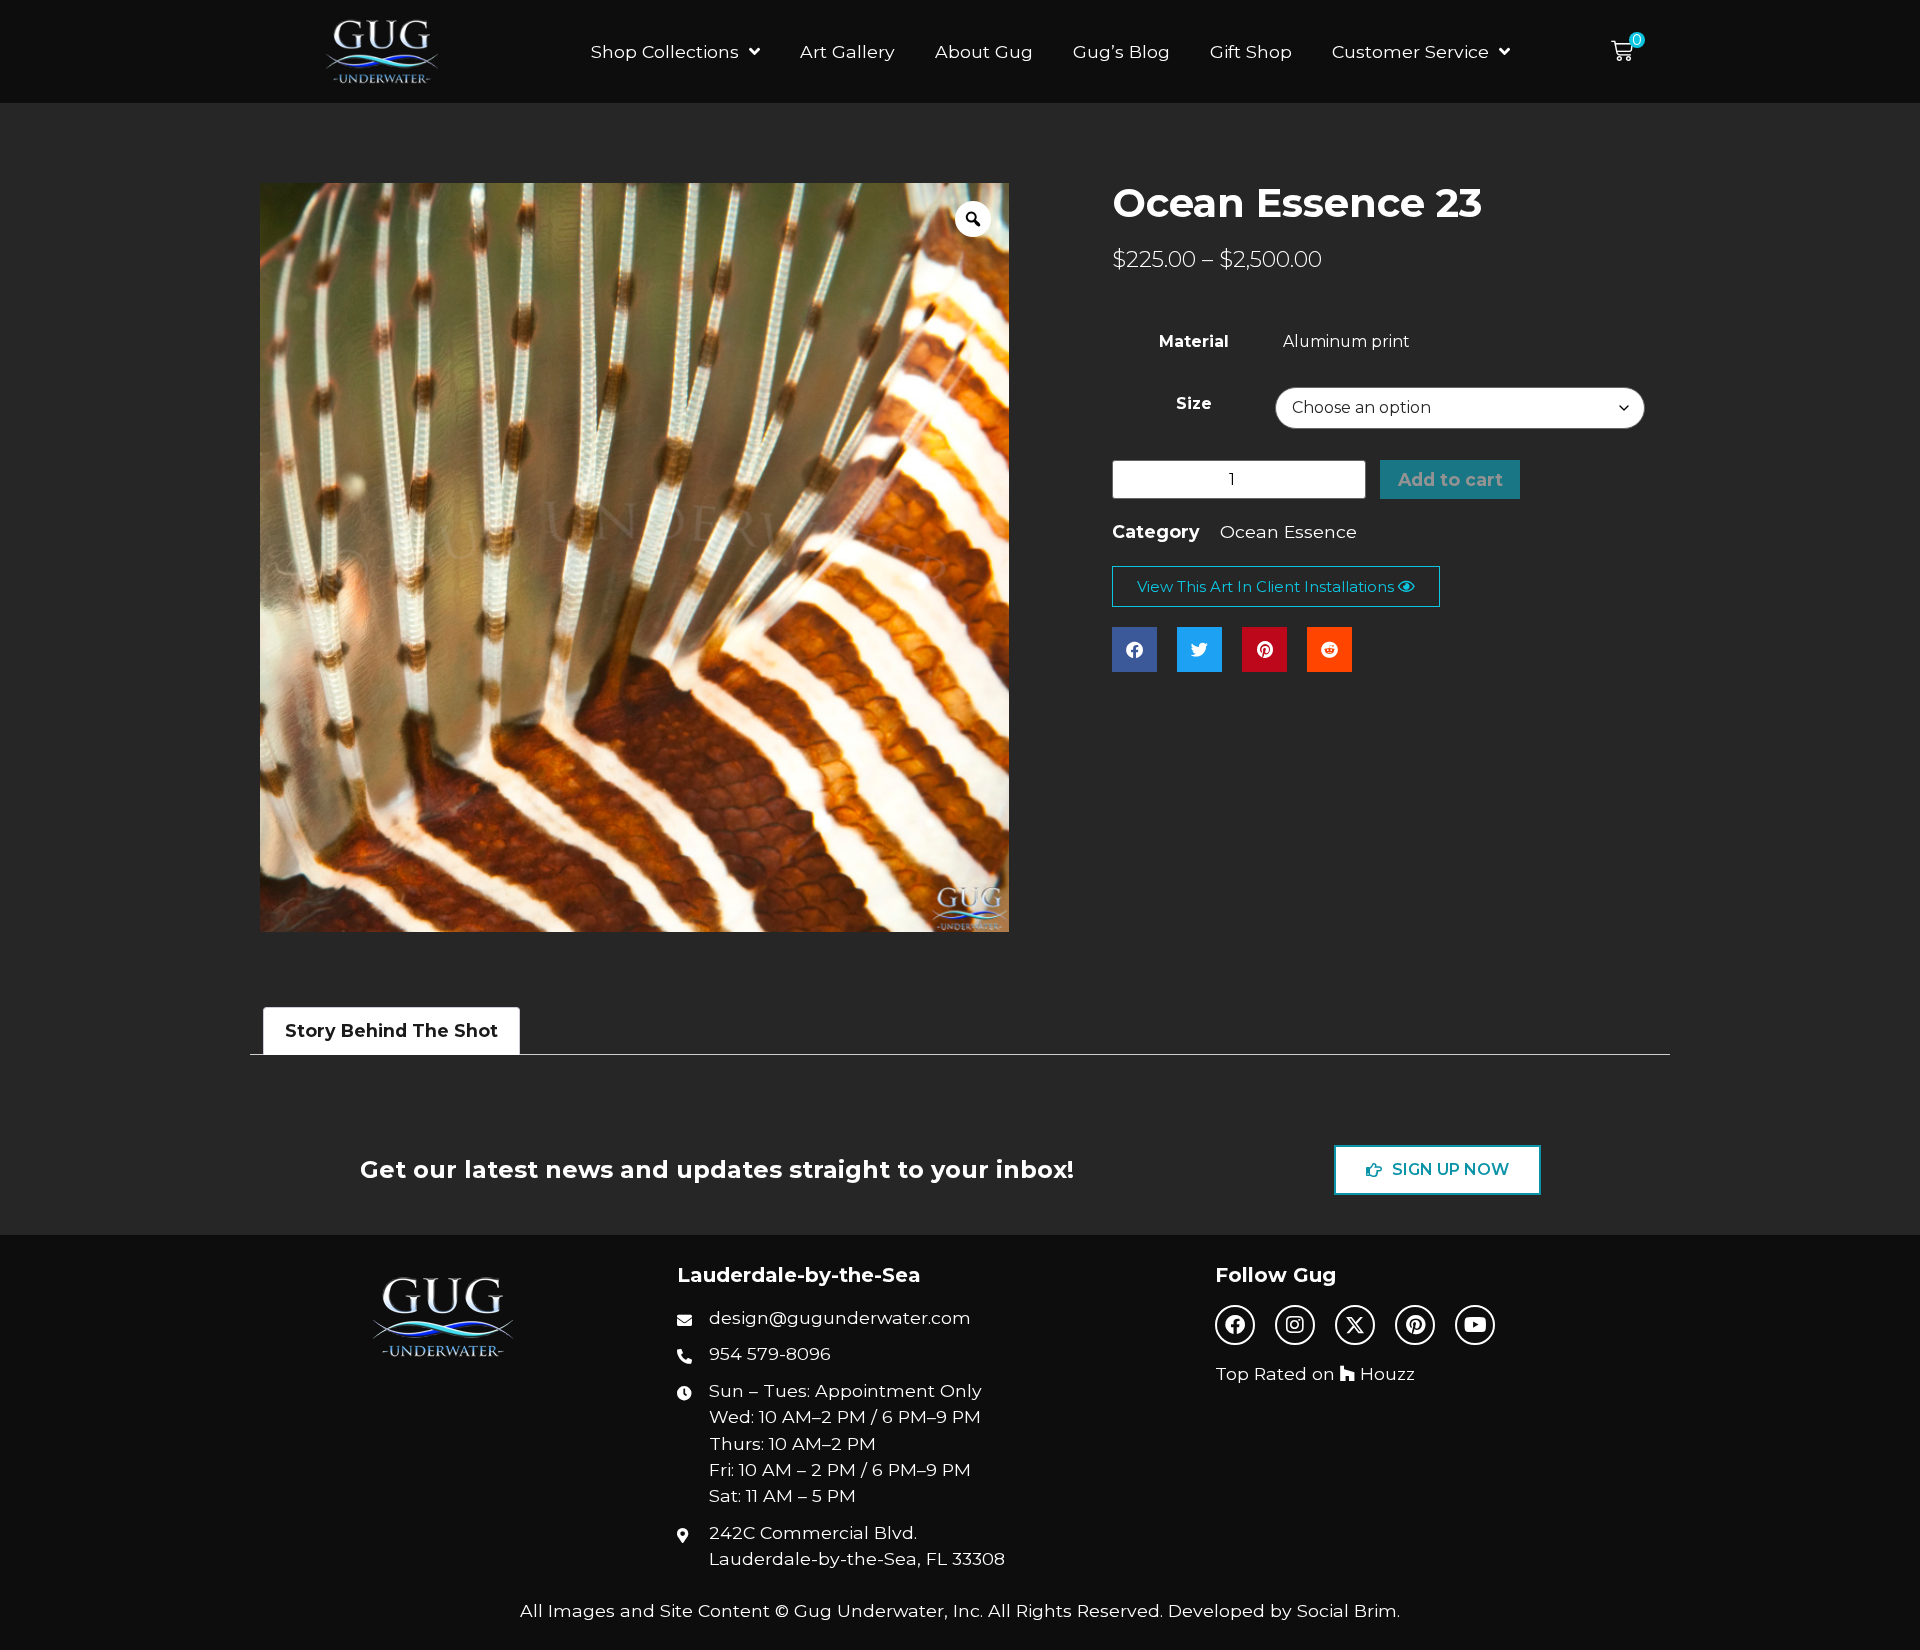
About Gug (984, 51)
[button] (1628, 51)
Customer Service (1410, 51)
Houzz (1385, 1373)
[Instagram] (1295, 1325)
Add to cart (1450, 479)
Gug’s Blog (1121, 51)
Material (1194, 342)
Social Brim (1347, 1610)
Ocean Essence (1288, 531)
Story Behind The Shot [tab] (391, 1030)
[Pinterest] (1415, 1325)
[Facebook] (1235, 1325)
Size (1194, 404)
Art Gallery (847, 51)
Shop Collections (665, 51)
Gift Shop (1251, 51)
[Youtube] (1475, 1325)
